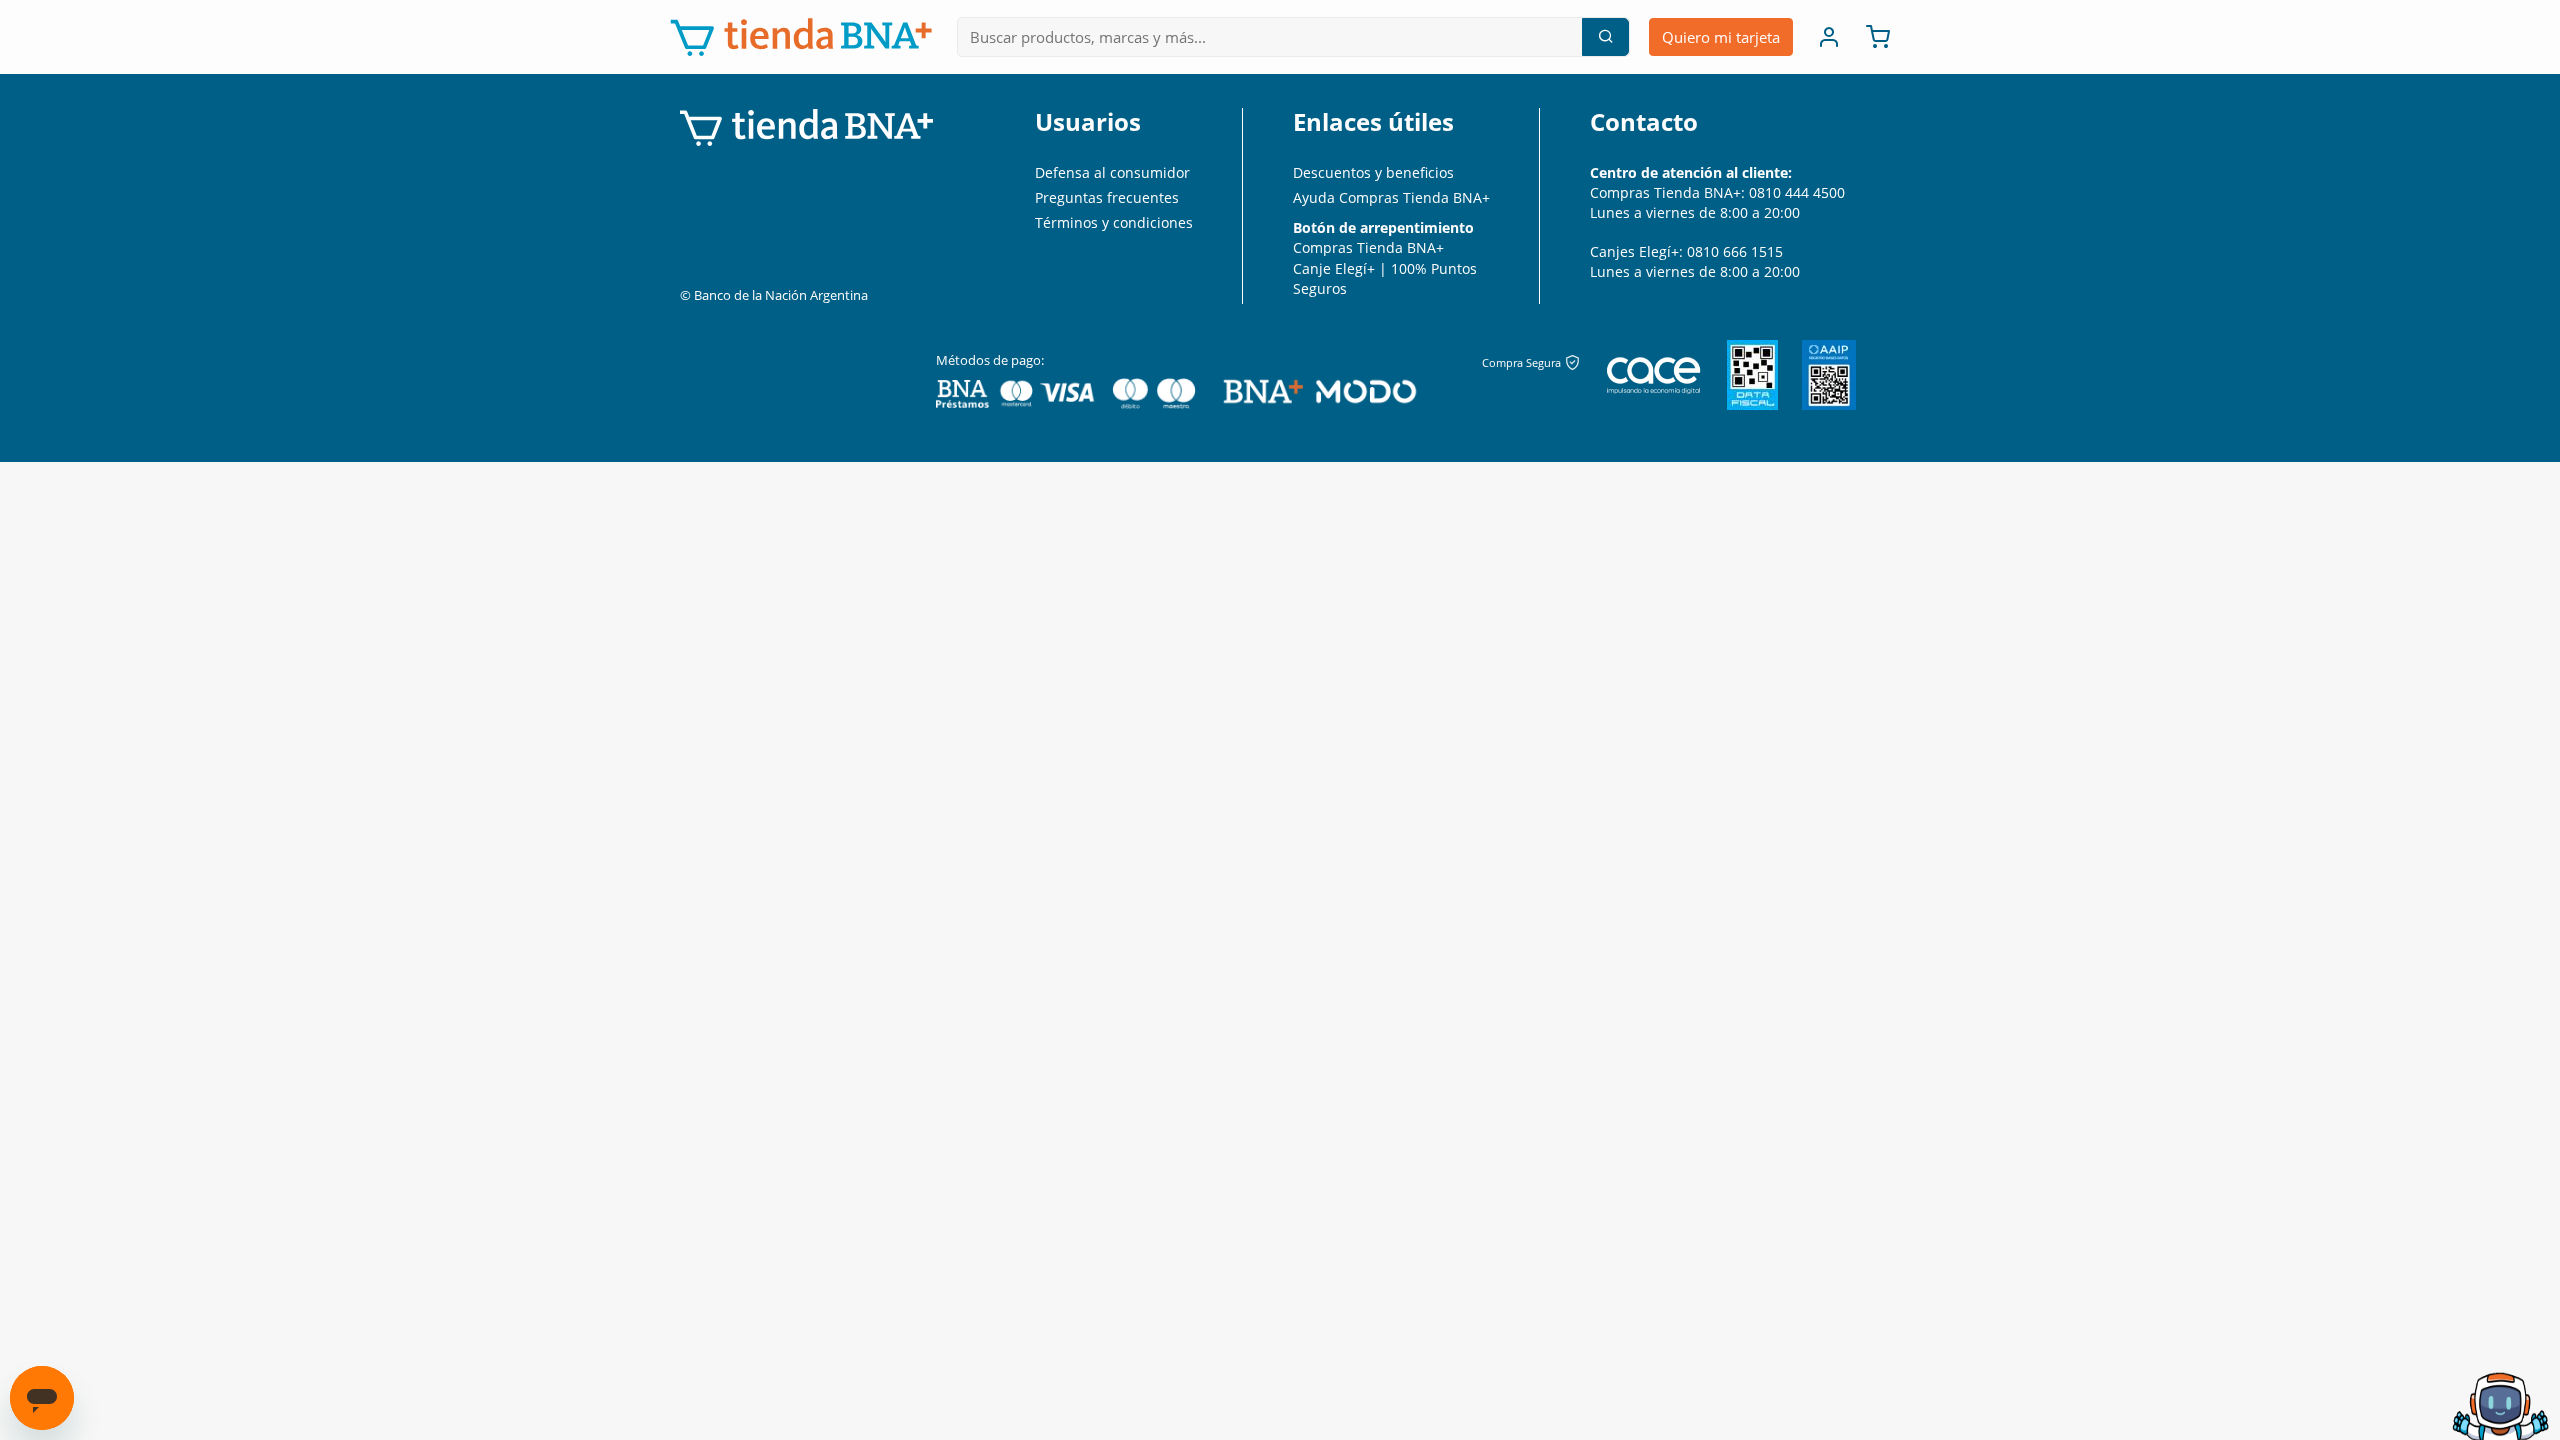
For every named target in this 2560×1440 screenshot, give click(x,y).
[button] (1823, 37)
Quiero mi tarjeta (1721, 37)
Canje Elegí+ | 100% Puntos (1385, 268)
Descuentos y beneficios (1373, 172)
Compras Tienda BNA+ (1368, 247)
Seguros (1320, 288)
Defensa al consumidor (1112, 172)
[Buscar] (1605, 37)
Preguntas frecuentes (1107, 197)
